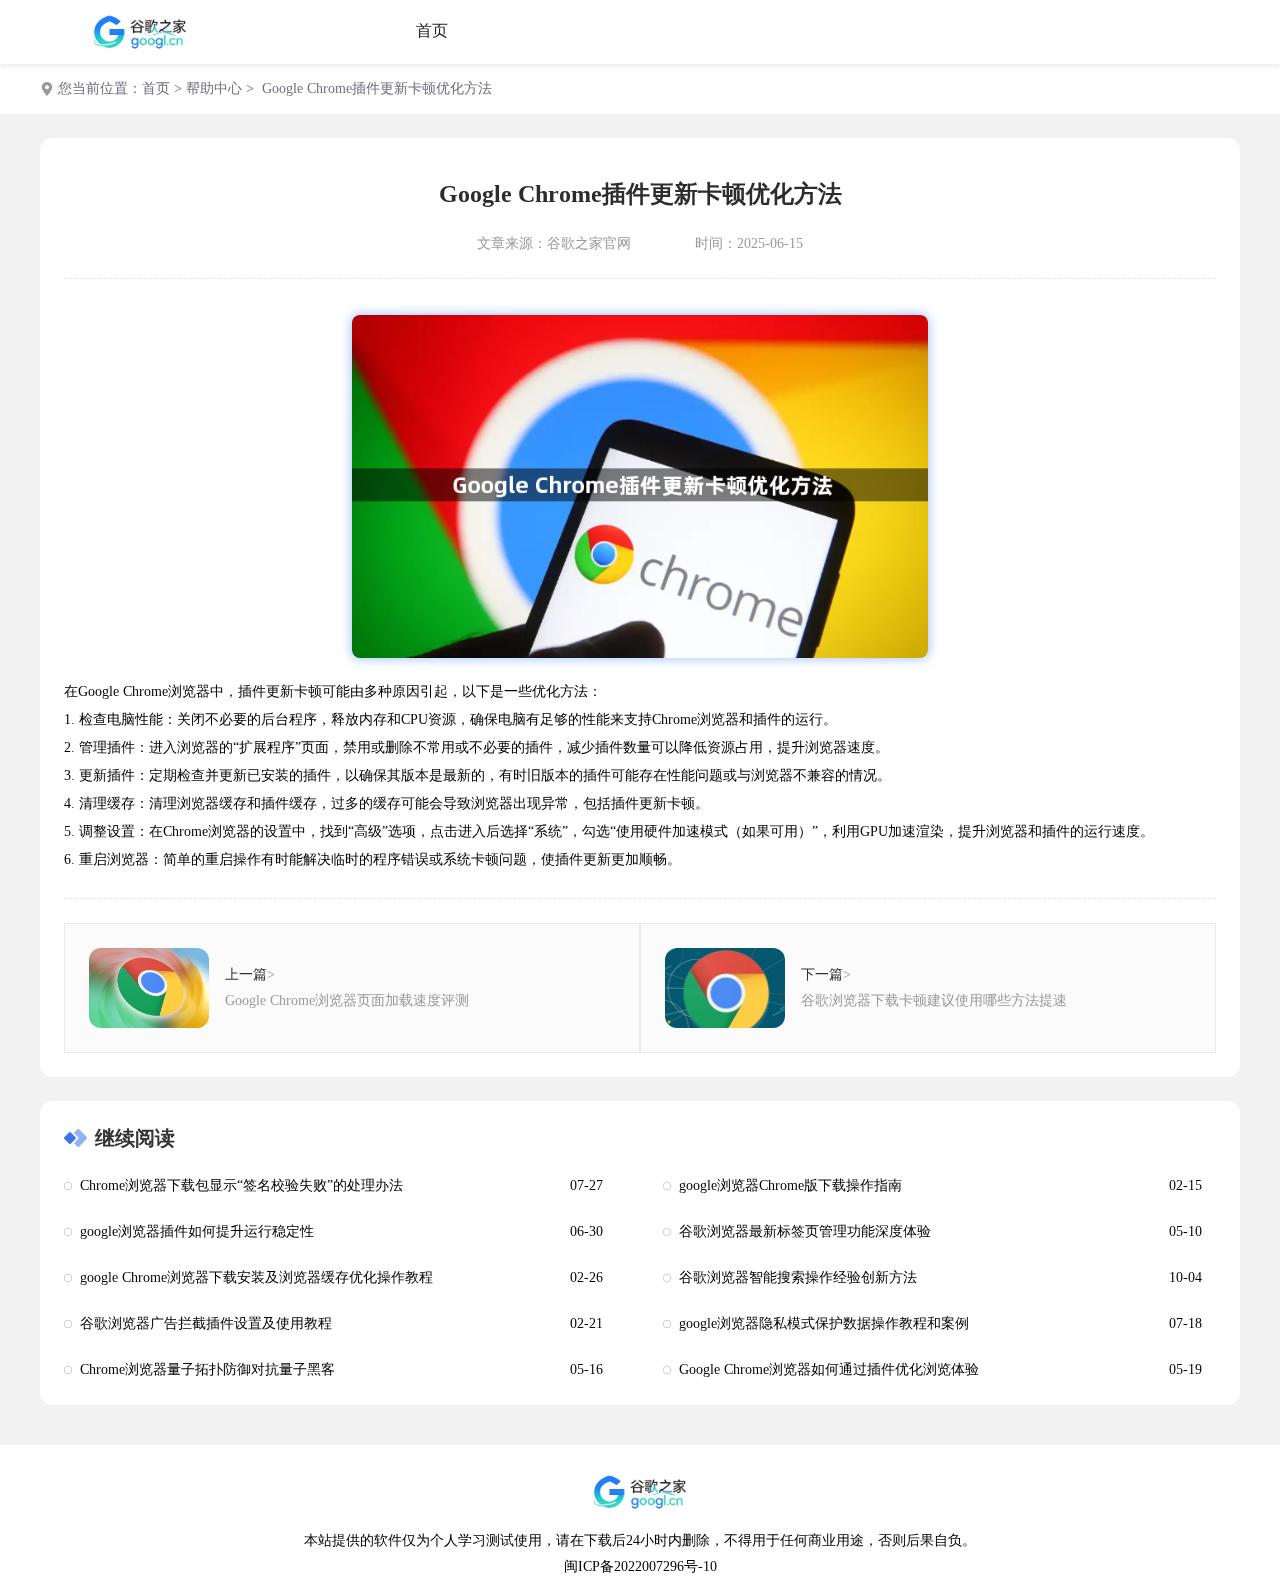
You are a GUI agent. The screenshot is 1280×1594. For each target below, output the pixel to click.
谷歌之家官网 (589, 243)
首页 (432, 30)
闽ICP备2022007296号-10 (640, 1566)
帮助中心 (214, 88)
